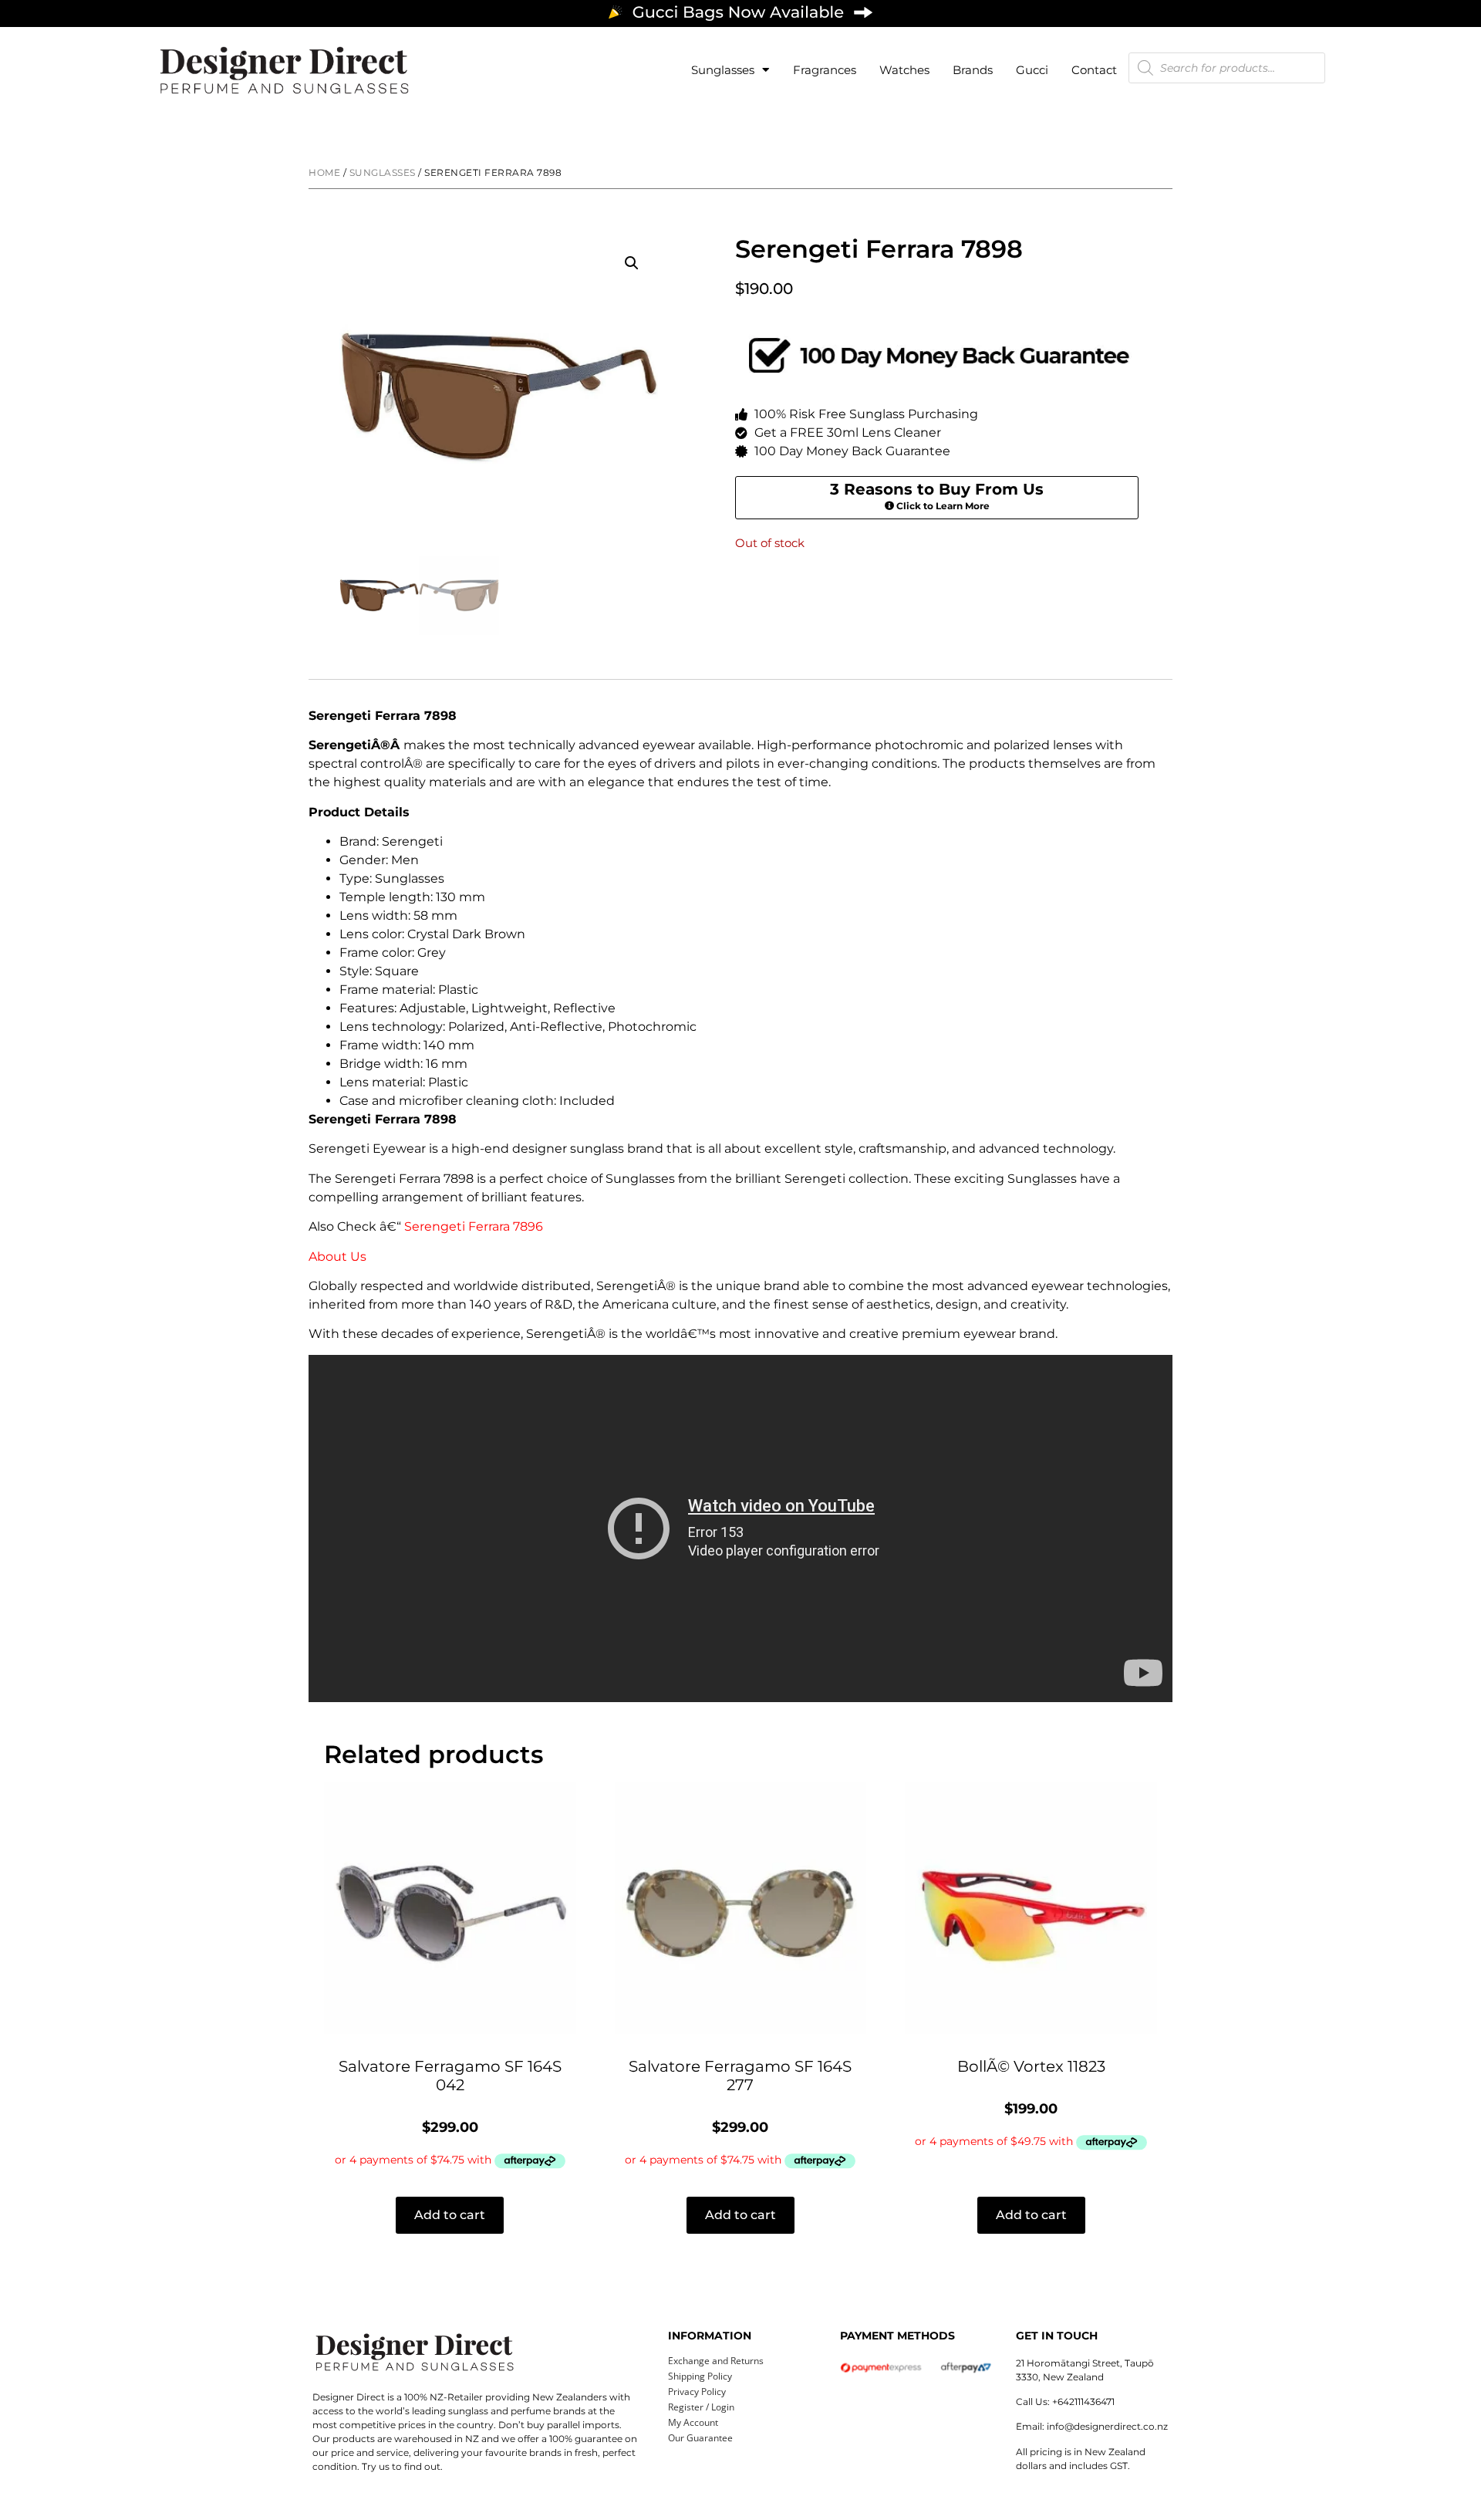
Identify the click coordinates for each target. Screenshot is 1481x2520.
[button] (632, 263)
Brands (973, 70)
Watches (904, 70)
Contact (1094, 70)
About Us (337, 1257)
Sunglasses (723, 70)
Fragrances (825, 70)
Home (324, 172)
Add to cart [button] (450, 2215)
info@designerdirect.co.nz (1107, 2426)
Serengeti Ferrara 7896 (474, 1226)
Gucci (1032, 70)
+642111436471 (1083, 2402)
